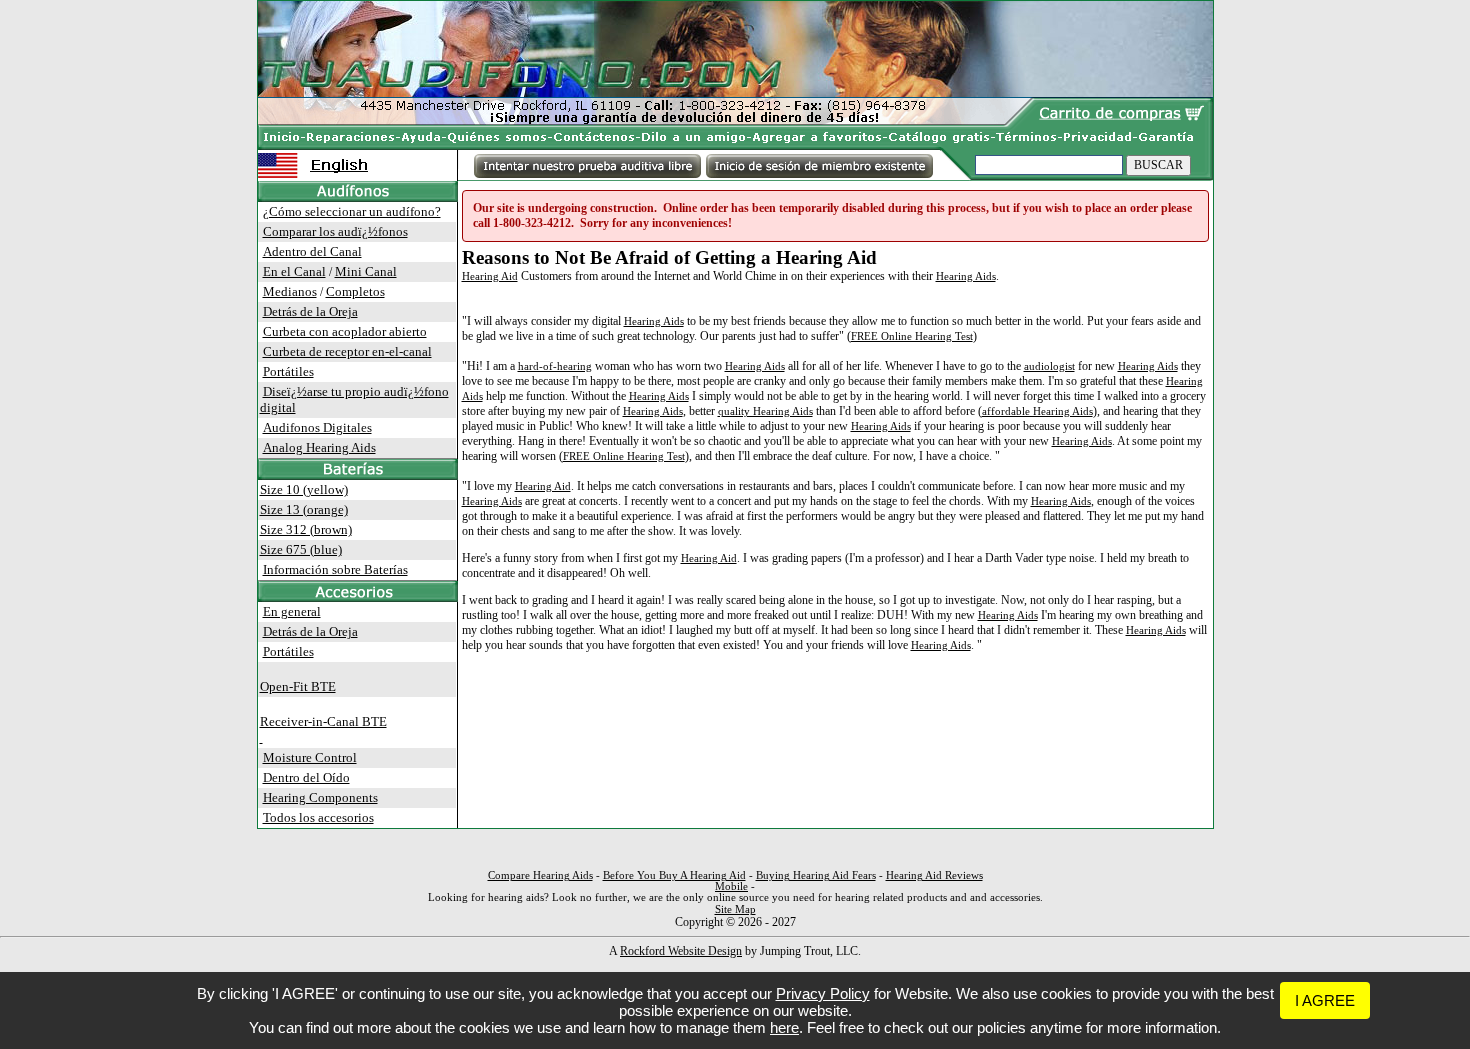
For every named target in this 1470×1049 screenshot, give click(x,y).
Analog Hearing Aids (319, 447)
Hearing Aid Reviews (934, 875)
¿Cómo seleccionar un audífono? (352, 211)
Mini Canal (366, 271)
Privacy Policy (823, 993)
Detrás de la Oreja (310, 311)
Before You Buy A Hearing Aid (674, 875)
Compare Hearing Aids (540, 875)
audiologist (1049, 366)
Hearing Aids (966, 276)
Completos (355, 291)
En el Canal (294, 271)
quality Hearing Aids (765, 411)
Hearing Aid (490, 276)
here (784, 1027)
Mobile (731, 886)
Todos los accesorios (318, 817)
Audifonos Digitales (317, 427)
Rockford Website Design (681, 951)
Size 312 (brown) (306, 529)
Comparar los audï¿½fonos (335, 231)
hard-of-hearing (555, 366)
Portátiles (288, 371)
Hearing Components (320, 797)
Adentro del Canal (312, 251)
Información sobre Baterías (335, 569)
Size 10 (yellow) (304, 489)
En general (292, 611)
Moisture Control (310, 757)
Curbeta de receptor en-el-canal (347, 351)
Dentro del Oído (306, 777)
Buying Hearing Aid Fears (816, 875)
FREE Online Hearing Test (912, 336)
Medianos (290, 291)
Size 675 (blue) (301, 549)
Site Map (735, 909)
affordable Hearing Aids (1037, 411)
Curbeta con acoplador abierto (345, 331)
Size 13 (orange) (304, 509)
